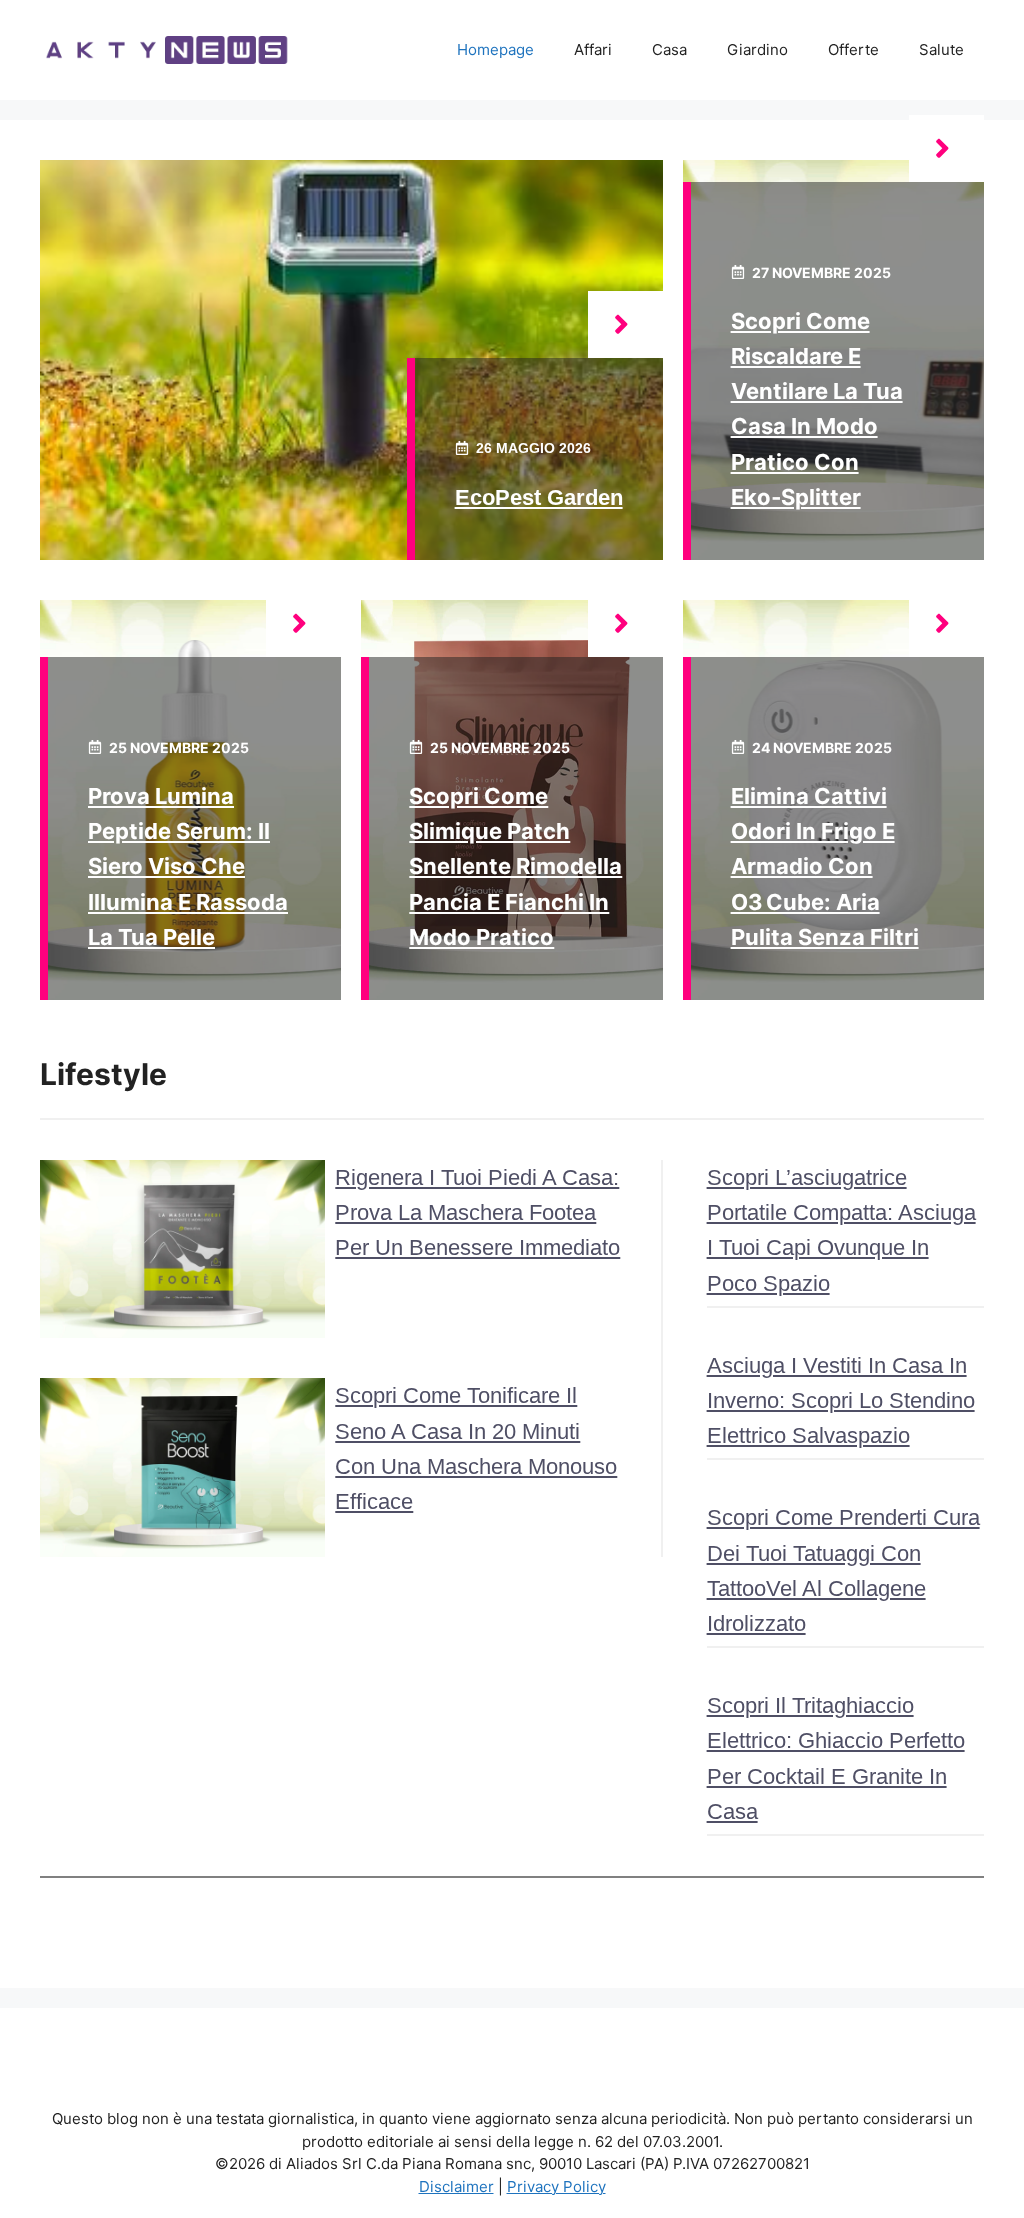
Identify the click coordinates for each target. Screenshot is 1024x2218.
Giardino (757, 49)
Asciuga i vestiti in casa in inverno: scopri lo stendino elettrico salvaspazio (841, 1400)
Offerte (853, 49)
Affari (593, 49)
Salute (941, 49)
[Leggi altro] (625, 324)
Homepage (495, 49)
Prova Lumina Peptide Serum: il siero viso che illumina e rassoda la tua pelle (188, 866)
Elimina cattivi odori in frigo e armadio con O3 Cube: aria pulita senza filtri (825, 866)
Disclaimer (456, 2186)
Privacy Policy (556, 2186)
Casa (669, 49)
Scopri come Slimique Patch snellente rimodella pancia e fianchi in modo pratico (515, 866)
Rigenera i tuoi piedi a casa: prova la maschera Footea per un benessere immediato (477, 1212)
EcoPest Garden (539, 497)
